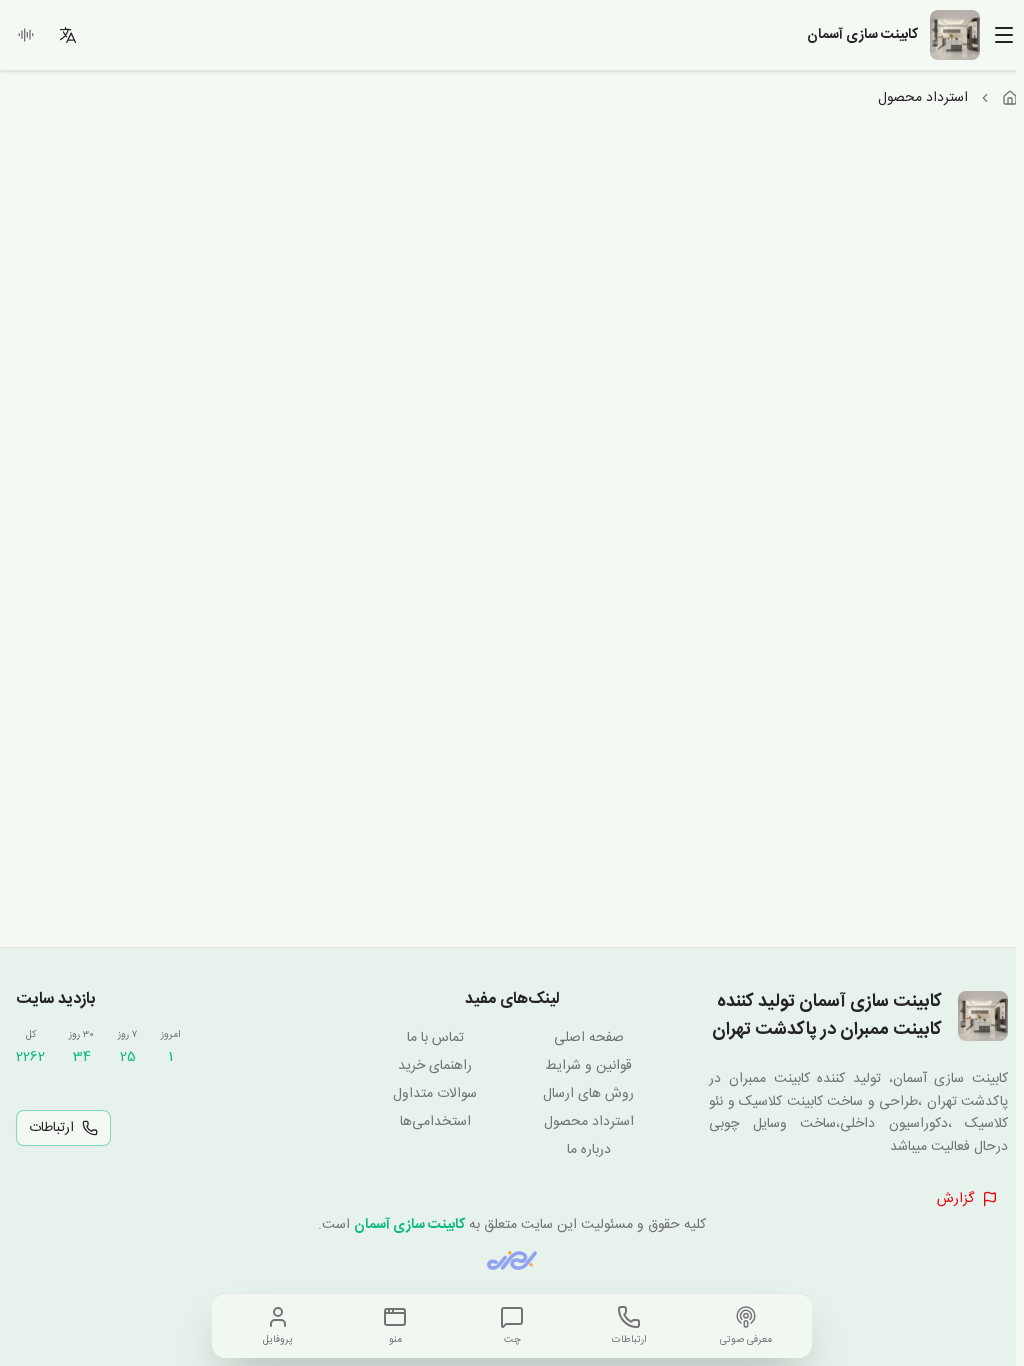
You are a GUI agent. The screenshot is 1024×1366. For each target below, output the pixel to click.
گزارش (955, 1199)
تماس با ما (435, 1038)
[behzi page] (512, 1260)
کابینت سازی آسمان (409, 1225)
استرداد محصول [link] (923, 98)
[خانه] (1010, 98)
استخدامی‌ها (435, 1122)
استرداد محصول (589, 1122)
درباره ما (589, 1150)
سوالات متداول (435, 1094)
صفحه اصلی (589, 1038)
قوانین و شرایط (588, 1066)
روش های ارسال (588, 1094)
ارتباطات (51, 1128)
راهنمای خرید (435, 1066)
